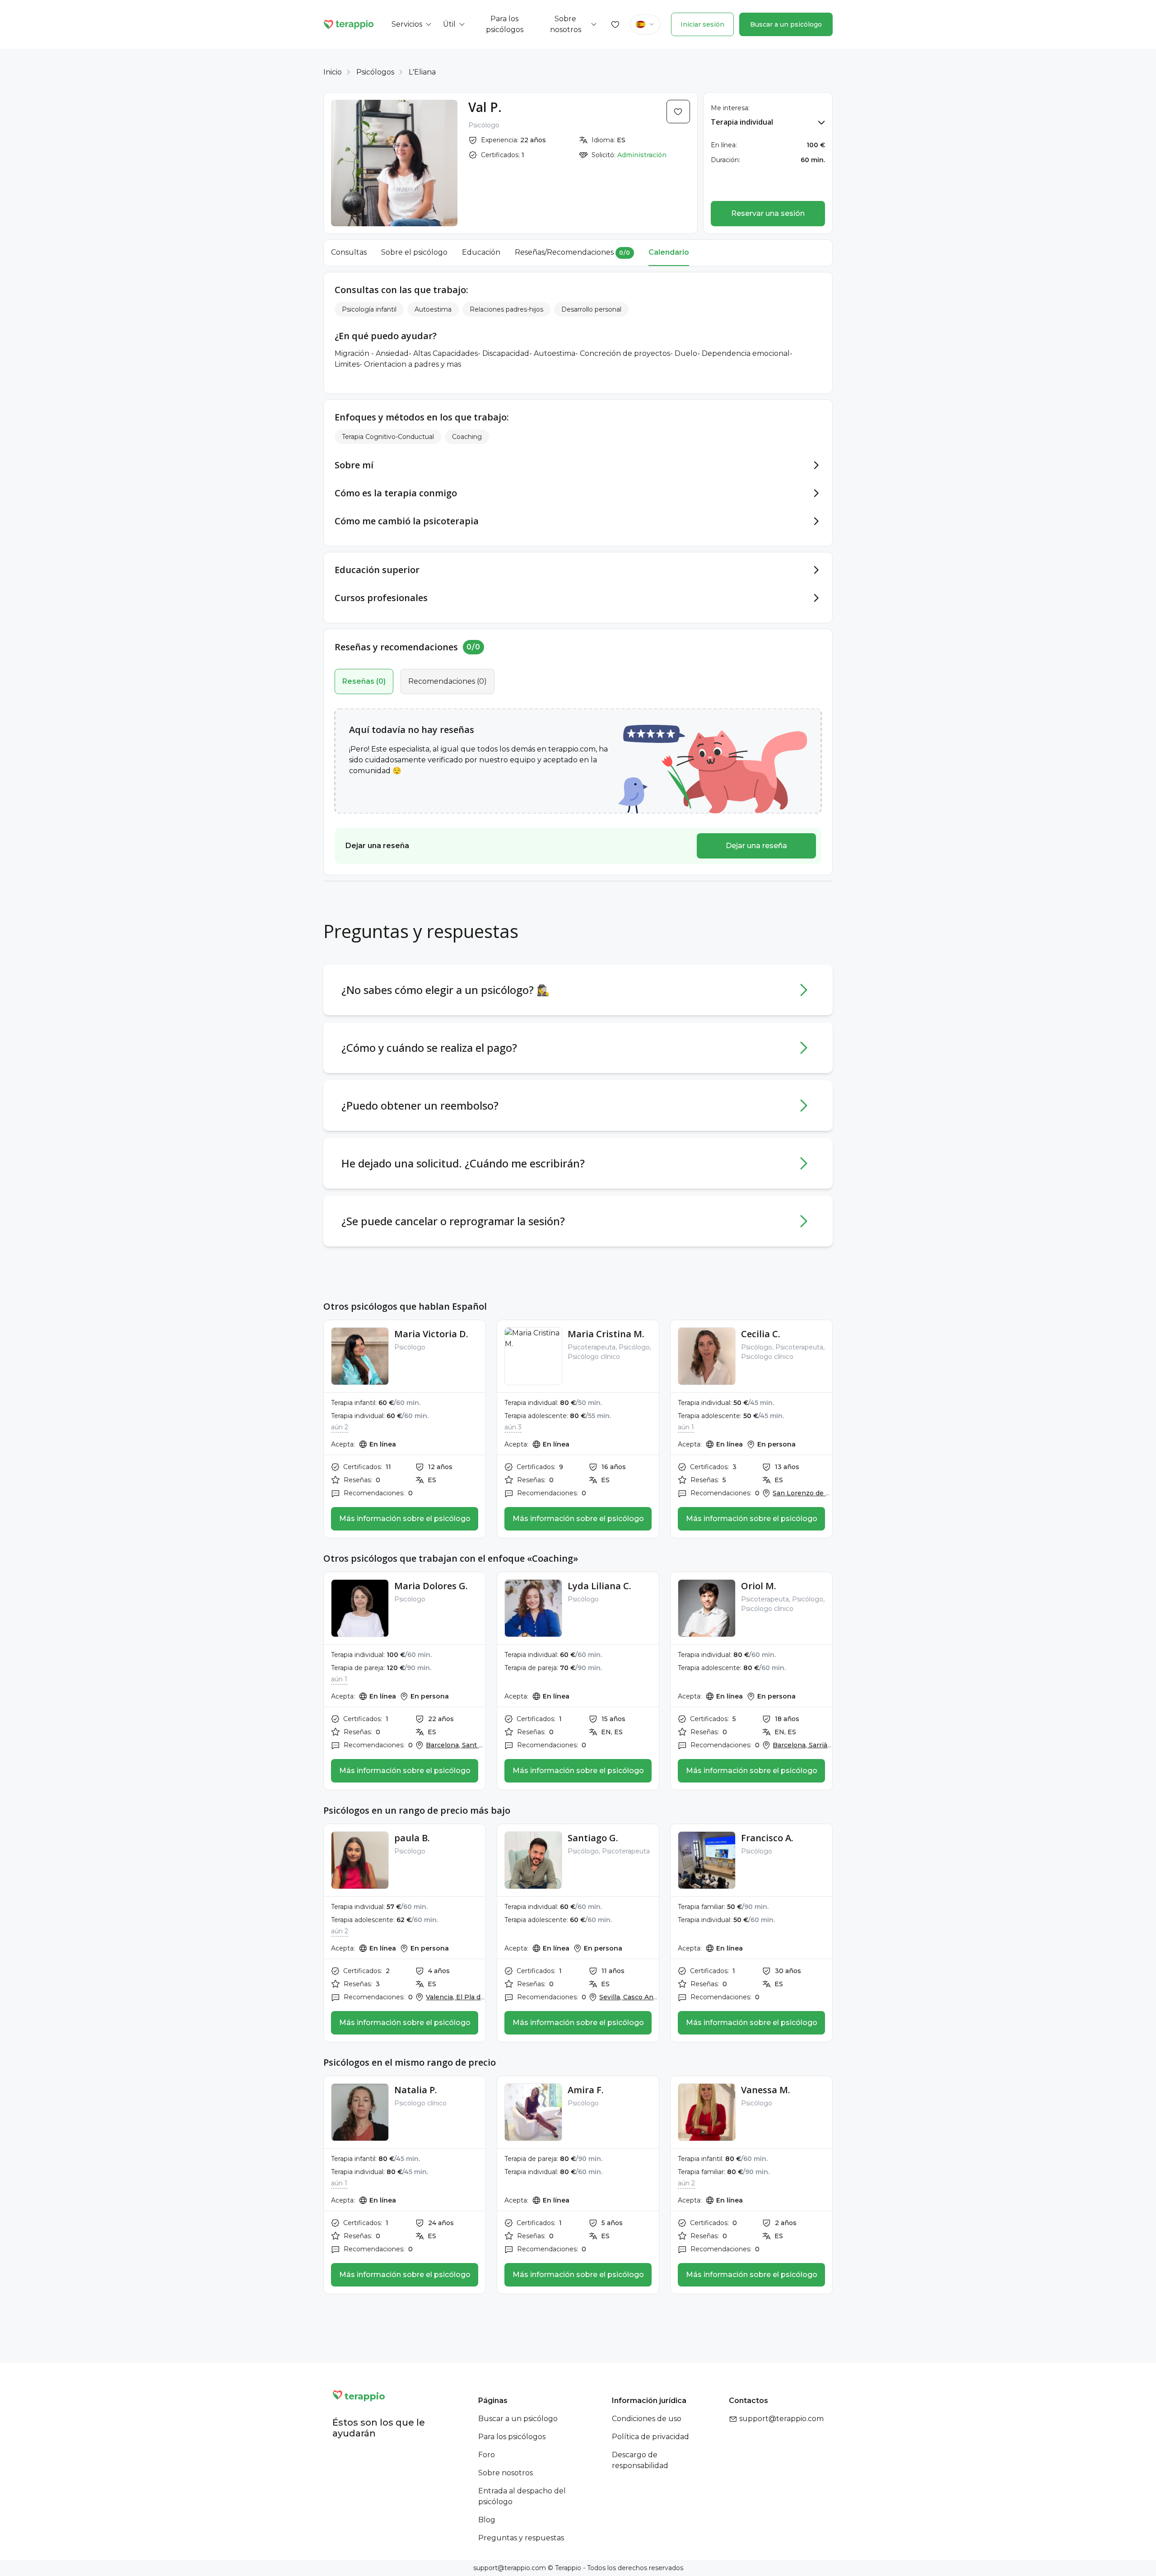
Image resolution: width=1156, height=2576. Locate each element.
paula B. (412, 1838)
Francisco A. (767, 1838)
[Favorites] (615, 24)
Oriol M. (759, 1586)
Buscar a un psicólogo (786, 24)
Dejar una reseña (756, 846)
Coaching (467, 437)
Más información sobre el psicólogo (405, 1519)
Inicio (333, 72)
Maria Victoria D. (431, 1334)
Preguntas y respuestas (521, 2538)
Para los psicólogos (512, 2437)
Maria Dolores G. (431, 1586)
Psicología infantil (369, 309)
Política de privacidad (650, 2437)
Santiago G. (593, 1838)
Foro (487, 2455)
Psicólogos (375, 72)
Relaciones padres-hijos (506, 309)
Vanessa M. (766, 2090)
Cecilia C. (761, 1334)
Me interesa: (730, 108)
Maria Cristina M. (606, 1334)
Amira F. (586, 2090)
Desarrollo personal (591, 309)
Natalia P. (416, 2090)
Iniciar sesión (702, 24)
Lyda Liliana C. (599, 1586)
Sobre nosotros (506, 2473)
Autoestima (433, 309)
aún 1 (686, 1427)
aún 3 (513, 1427)
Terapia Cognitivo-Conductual (388, 437)
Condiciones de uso (647, 2419)
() (364, 681)
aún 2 (340, 1427)
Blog (487, 2520)
